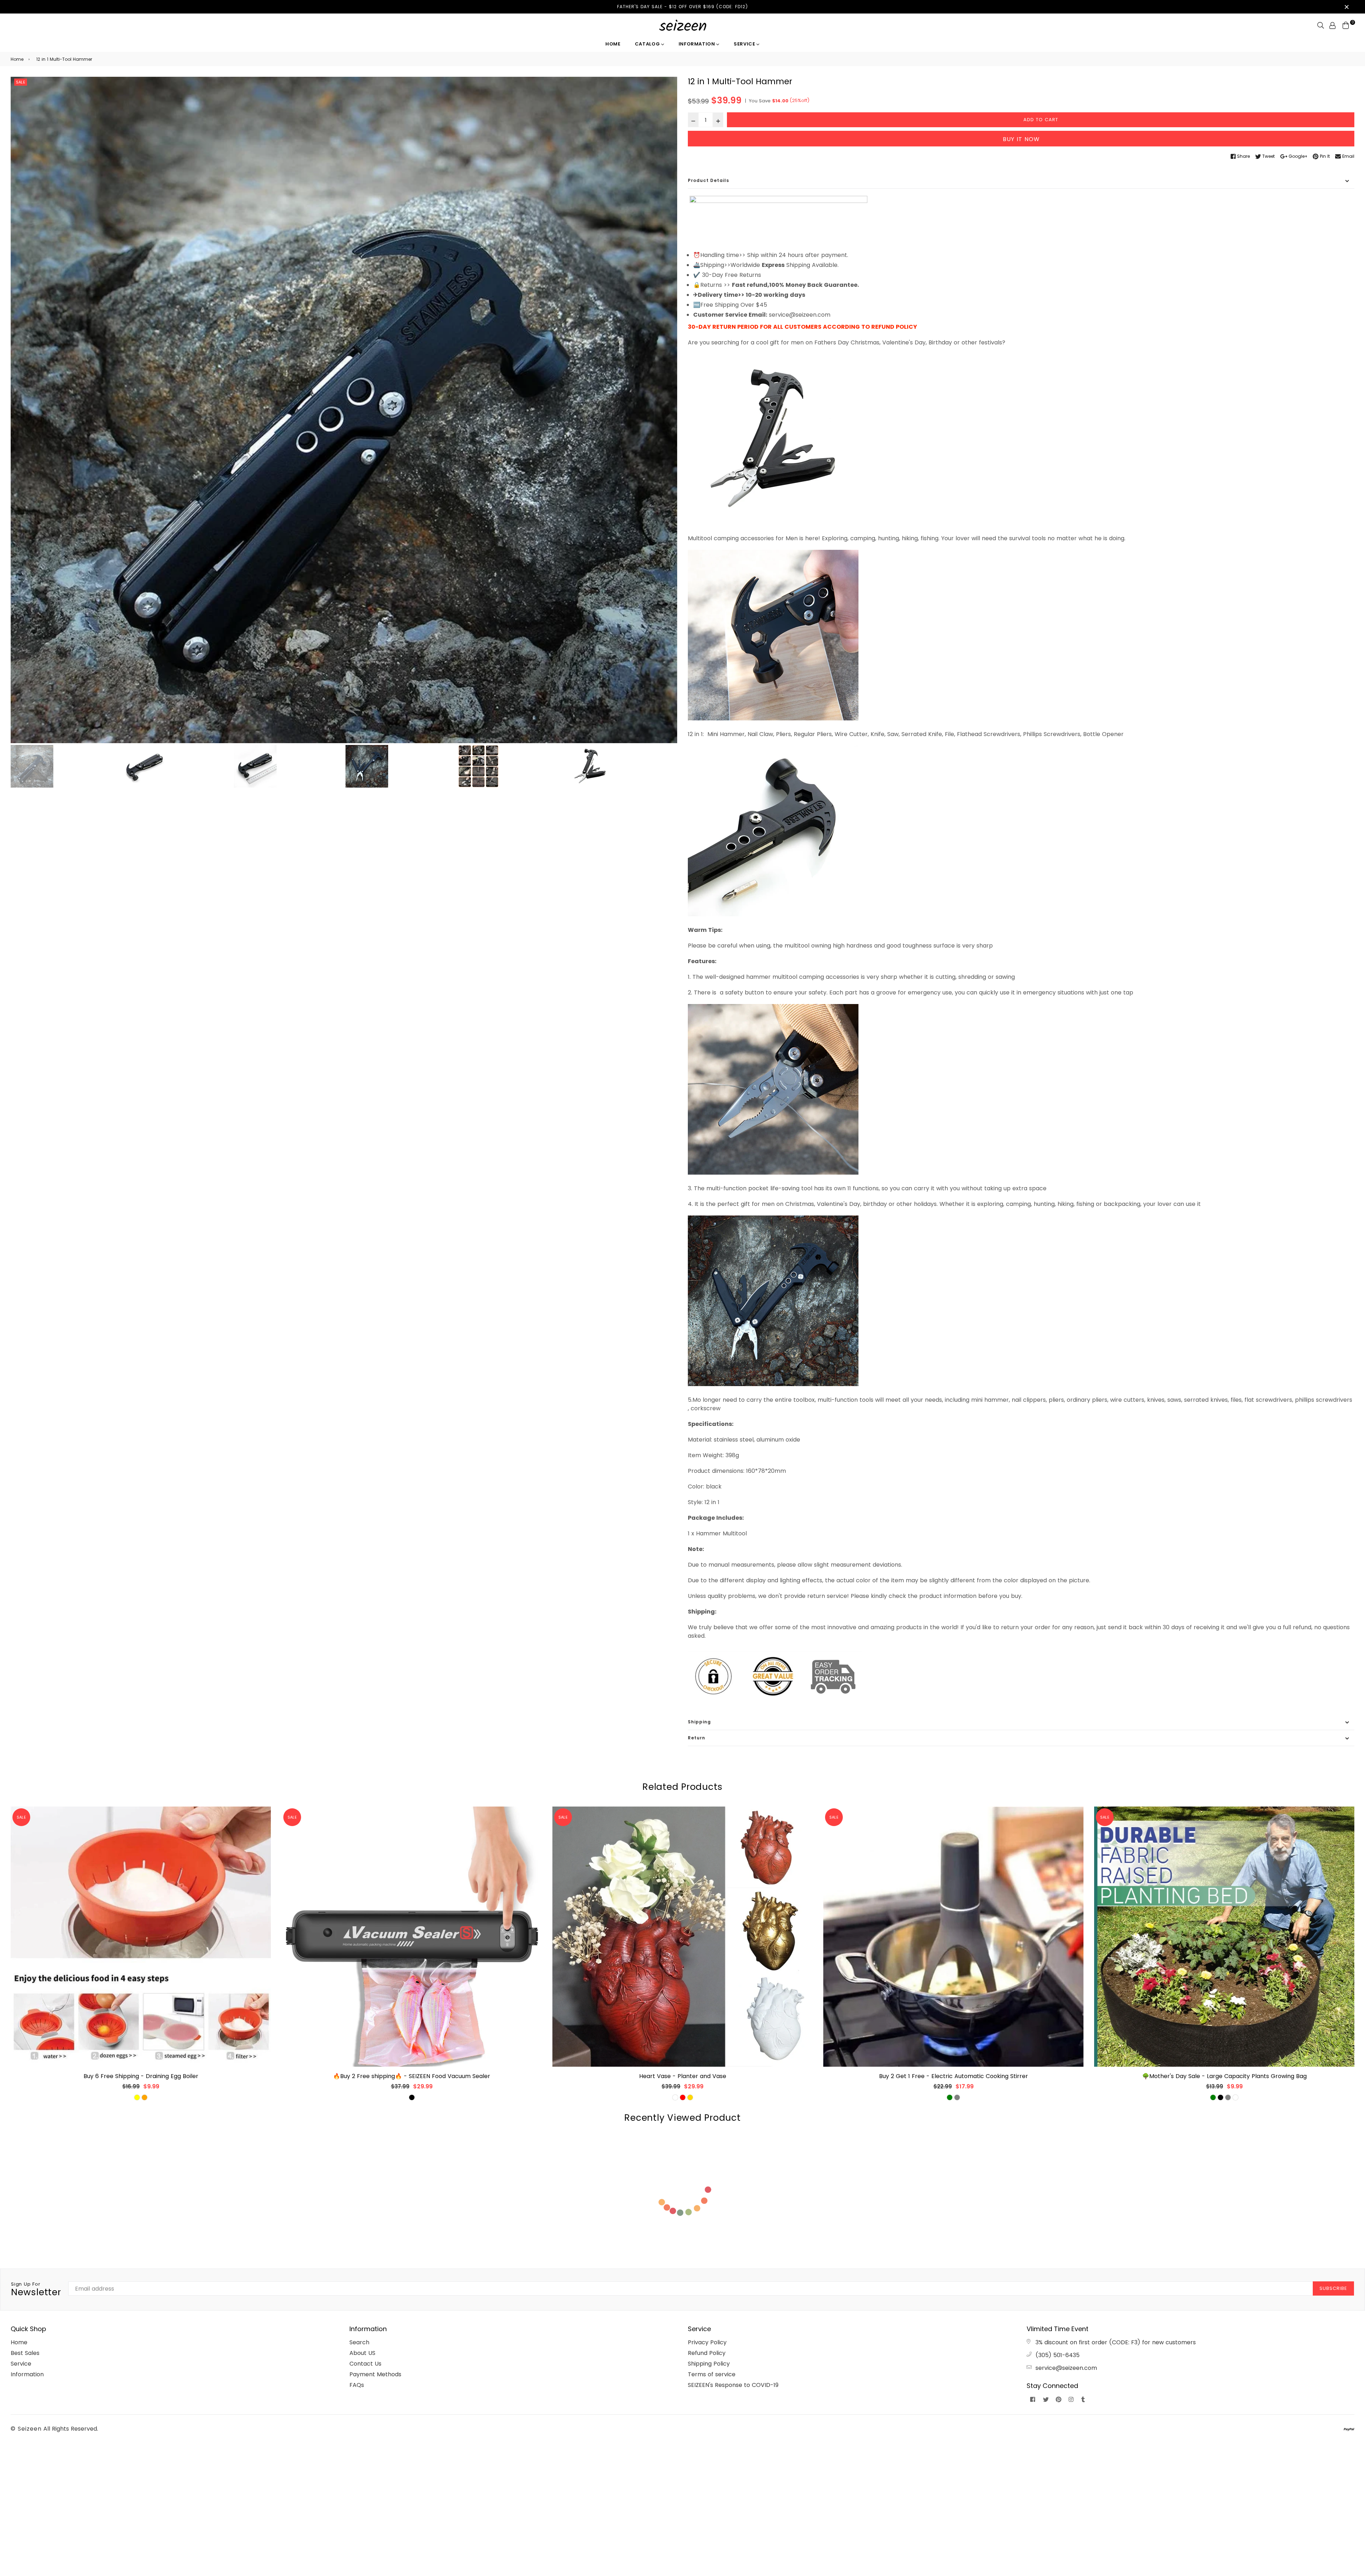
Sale (21, 82)
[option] (344, 410)
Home (613, 44)
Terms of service (712, 2374)
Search (359, 2342)
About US (362, 2353)
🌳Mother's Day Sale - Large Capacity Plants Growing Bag (954, 2076)
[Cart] (1346, 25)
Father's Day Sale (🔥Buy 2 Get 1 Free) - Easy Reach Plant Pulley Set (1224, 2076)
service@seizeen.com (1066, 2368)
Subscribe (1333, 2288)
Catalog (648, 44)
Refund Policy (707, 2353)
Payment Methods (375, 2374)
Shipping (699, 1722)
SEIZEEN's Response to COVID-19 (733, 2385)
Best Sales (25, 2353)
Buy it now (1021, 139)
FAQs (357, 2385)
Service (745, 44)
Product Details (708, 180)
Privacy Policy (707, 2342)
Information (698, 44)
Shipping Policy (709, 2364)
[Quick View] (263, 1823)
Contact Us (365, 2364)
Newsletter (36, 2290)
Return (697, 1738)
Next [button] (668, 410)
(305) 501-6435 (1058, 2355)
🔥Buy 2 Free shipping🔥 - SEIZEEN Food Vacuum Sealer (141, 2076)
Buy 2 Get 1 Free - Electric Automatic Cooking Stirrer (683, 2076)
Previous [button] (20, 410)
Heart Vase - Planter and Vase (412, 2076)
